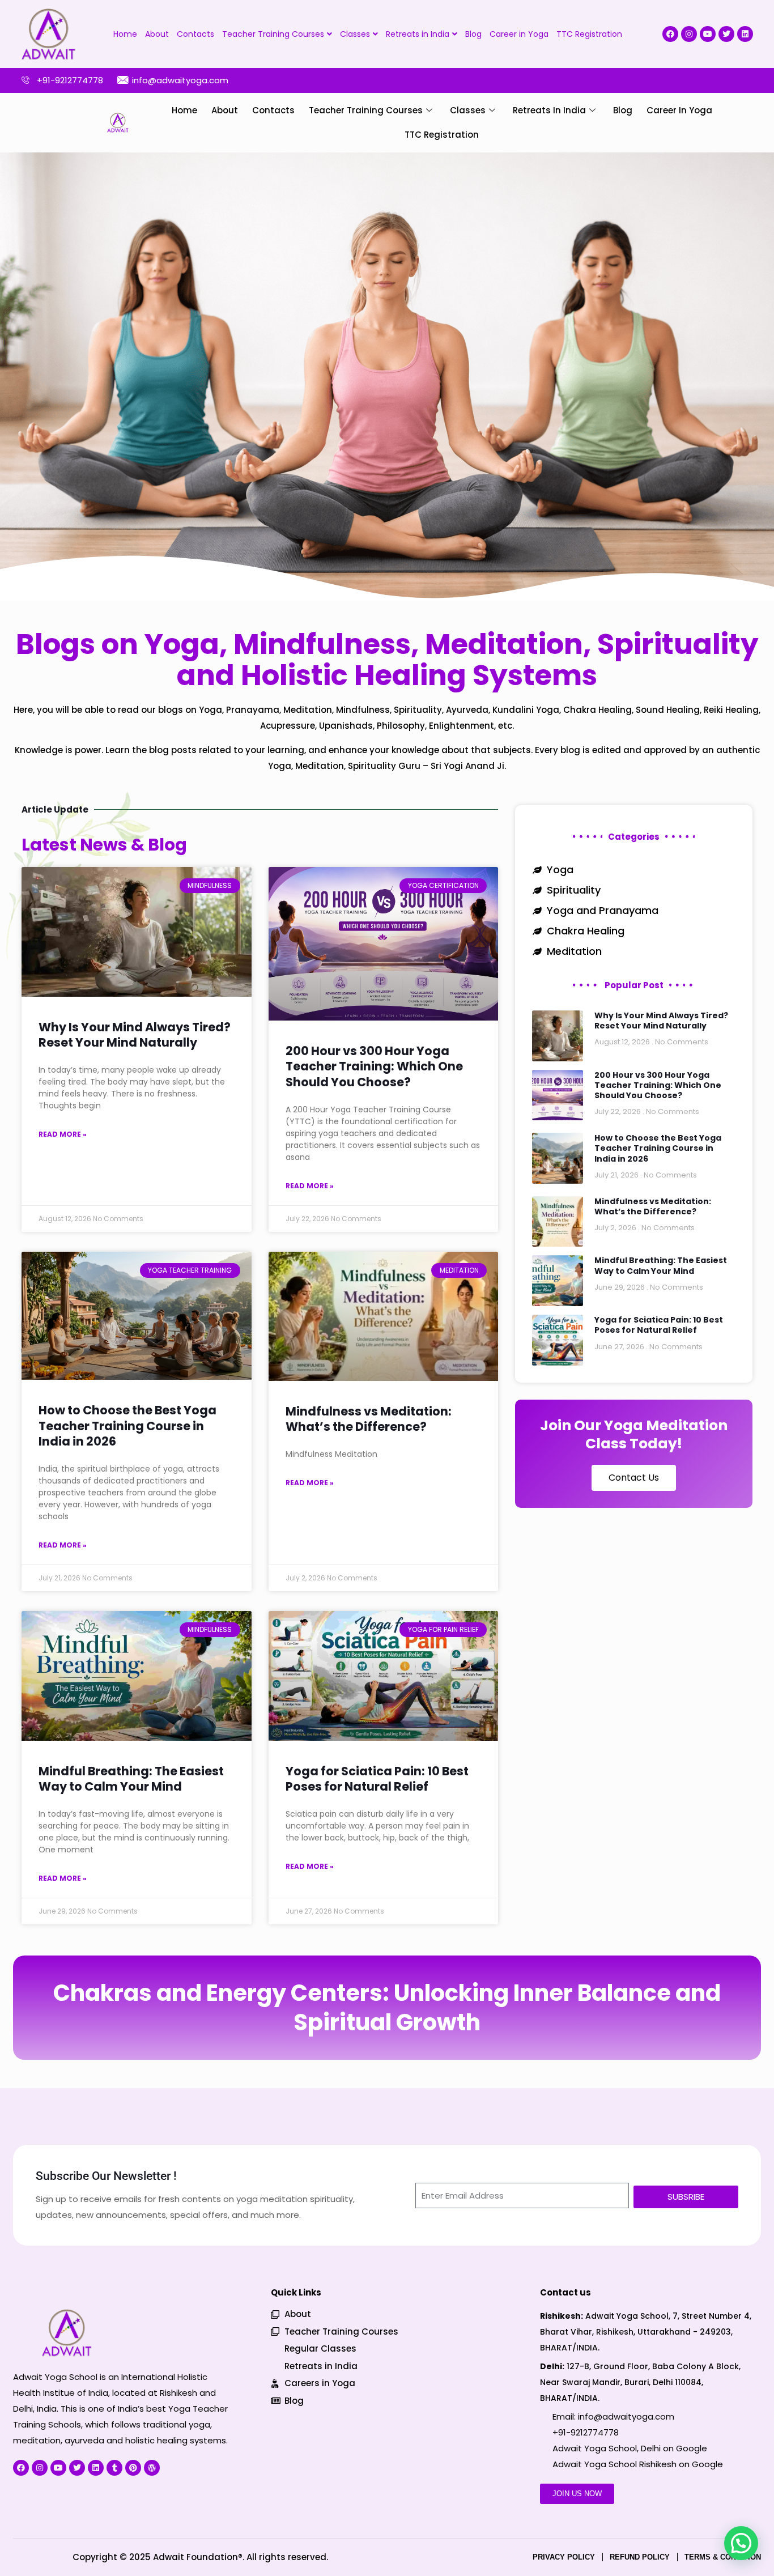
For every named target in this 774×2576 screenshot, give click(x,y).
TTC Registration (589, 34)
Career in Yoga (519, 34)
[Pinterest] (133, 2467)
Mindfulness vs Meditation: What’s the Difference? (369, 1419)
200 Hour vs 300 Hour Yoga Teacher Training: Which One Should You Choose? (374, 1066)
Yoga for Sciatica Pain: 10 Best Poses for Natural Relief (377, 1779)
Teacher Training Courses (273, 34)
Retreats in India (418, 34)
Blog (473, 34)
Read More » (63, 1134)
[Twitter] (726, 34)
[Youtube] (708, 34)
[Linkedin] (745, 34)
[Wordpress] (152, 2467)
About (157, 34)
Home (125, 34)
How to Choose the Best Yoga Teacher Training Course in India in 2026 (127, 1426)
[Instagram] (689, 34)
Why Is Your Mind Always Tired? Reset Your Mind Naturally (135, 1035)
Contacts (195, 34)
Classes (355, 34)
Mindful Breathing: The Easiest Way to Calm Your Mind (131, 1779)
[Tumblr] (114, 2467)
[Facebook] (670, 34)
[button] (741, 2543)
